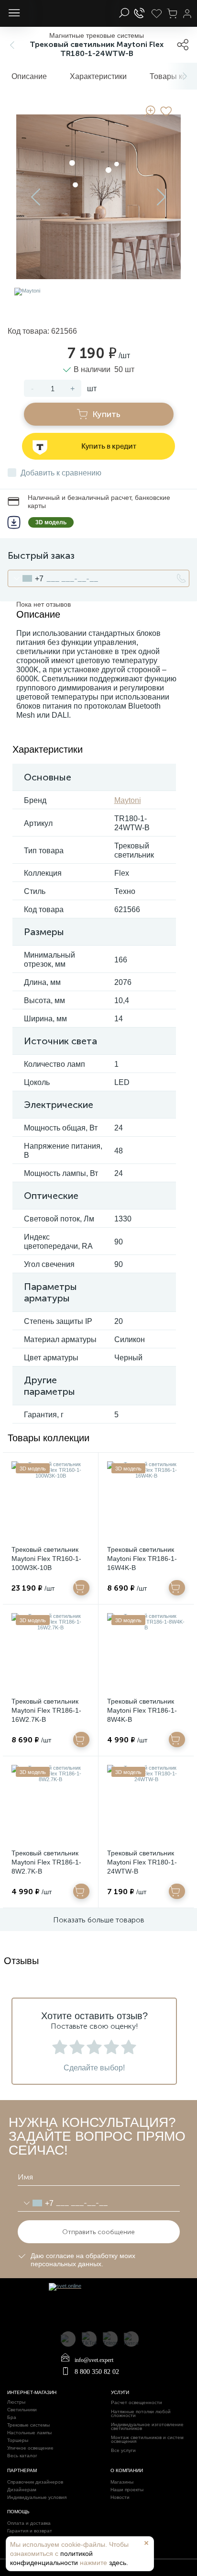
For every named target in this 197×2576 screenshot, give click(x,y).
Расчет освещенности (137, 2403)
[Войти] (187, 13)
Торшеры (18, 2440)
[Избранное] (156, 13)
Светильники (22, 2410)
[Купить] (81, 1588)
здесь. (119, 2563)
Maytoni (128, 800)
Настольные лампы (29, 2433)
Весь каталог (22, 2456)
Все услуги (123, 2451)
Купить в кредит (109, 446)
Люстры (16, 2402)
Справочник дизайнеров (35, 2482)
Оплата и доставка (29, 2523)
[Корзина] (172, 13)
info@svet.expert (94, 2360)
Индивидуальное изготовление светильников (147, 2427)
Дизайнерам (22, 2490)
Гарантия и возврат (30, 2531)
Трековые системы (28, 2425)
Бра (12, 2418)
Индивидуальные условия (37, 2497)
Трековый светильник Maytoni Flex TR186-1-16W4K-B (142, 1559)
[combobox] (26, 578)
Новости (120, 2497)
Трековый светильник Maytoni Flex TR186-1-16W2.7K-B (46, 1710)
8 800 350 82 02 (97, 2372)
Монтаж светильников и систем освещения (147, 2440)
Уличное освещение (30, 2448)
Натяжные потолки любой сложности (141, 2414)
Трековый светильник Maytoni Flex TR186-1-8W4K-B (142, 1710)
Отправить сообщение (98, 2232)
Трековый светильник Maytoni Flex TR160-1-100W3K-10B (46, 1559)
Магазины (122, 2482)
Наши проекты (127, 2490)
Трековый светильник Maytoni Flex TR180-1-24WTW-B (142, 1862)
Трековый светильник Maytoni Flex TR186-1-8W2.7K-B (46, 1862)
